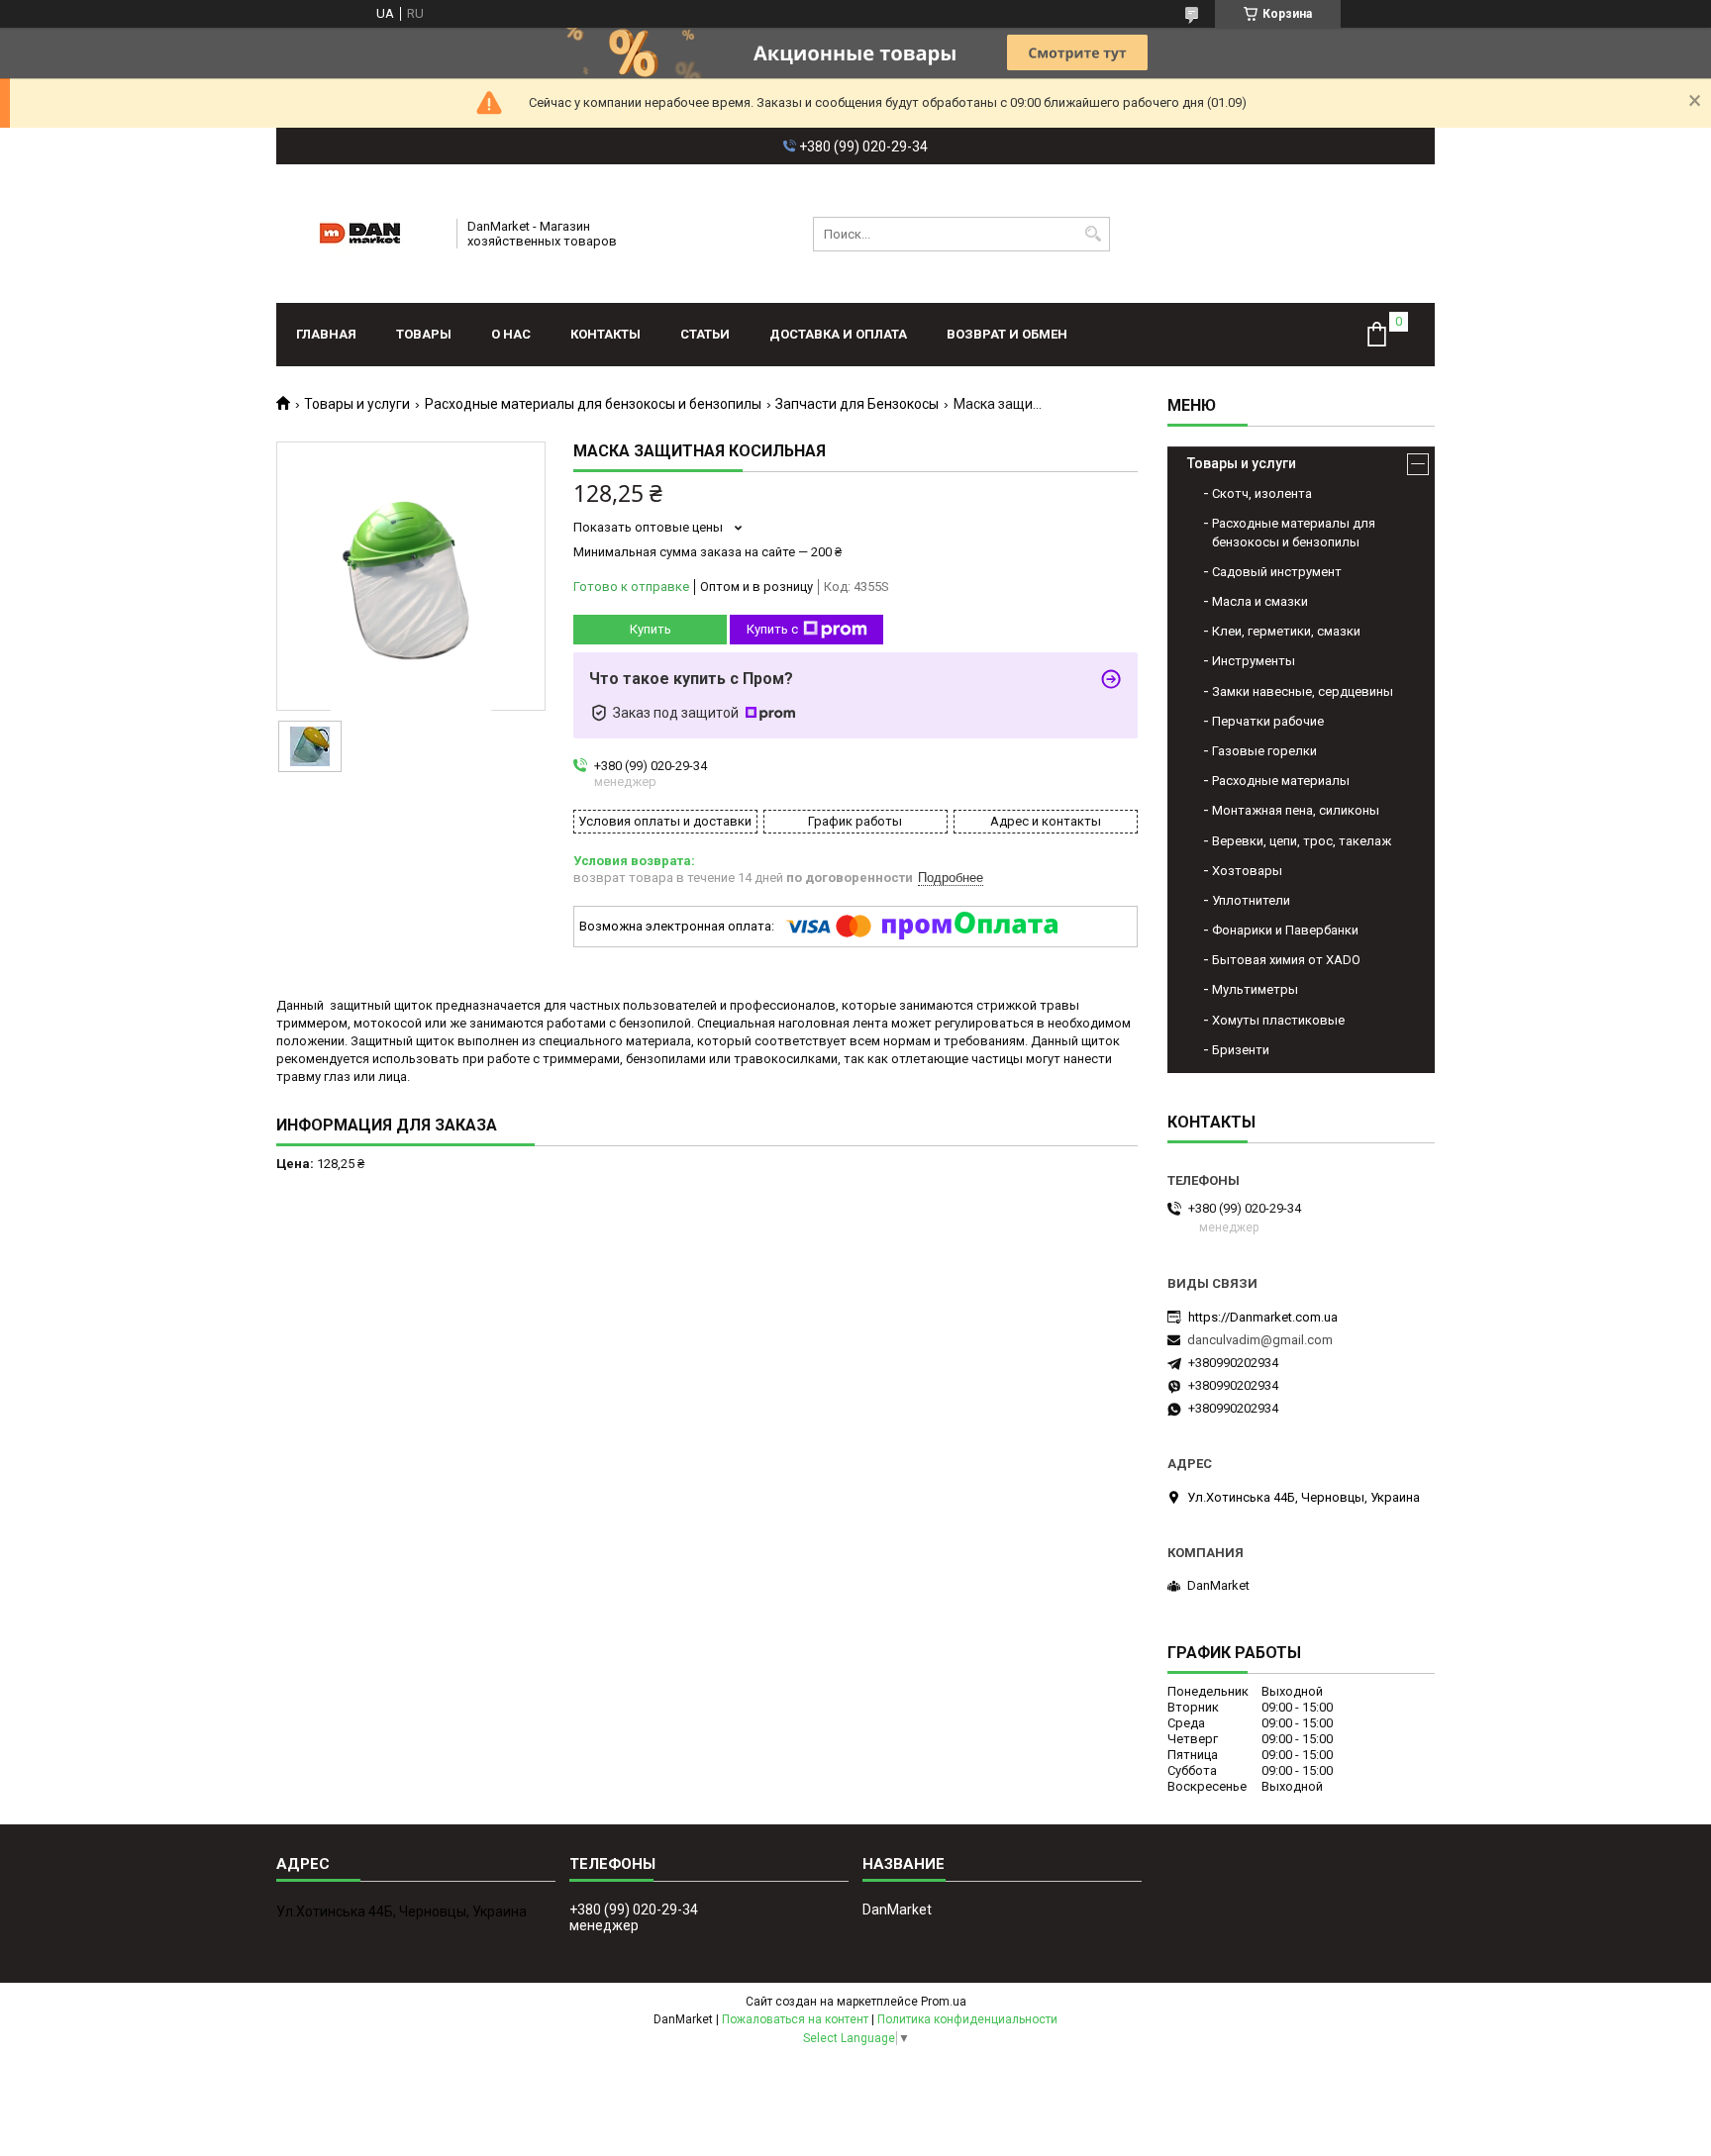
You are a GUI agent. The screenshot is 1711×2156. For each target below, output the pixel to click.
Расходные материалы (1281, 781)
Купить (651, 629)
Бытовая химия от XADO (1286, 960)
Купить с (772, 629)
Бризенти (1241, 1050)
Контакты (605, 334)
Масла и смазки (1260, 601)
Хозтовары (1247, 871)
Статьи (705, 334)
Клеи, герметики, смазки (1286, 631)
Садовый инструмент (1277, 572)
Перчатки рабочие (1268, 721)
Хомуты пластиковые (1278, 1020)
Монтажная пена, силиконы (1296, 810)
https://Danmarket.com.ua (1263, 1317)
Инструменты (1254, 661)
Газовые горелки (1264, 751)
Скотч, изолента (1262, 493)
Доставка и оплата (838, 334)
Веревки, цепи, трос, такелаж (1302, 841)
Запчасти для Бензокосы (857, 404)
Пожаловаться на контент (795, 2019)
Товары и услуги (357, 404)
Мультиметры (1255, 989)
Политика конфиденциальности (967, 2019)
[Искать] (1093, 234)
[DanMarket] (360, 234)
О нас (511, 334)
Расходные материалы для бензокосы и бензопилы (593, 404)
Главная (326, 334)
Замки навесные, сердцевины (1303, 691)
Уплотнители (1251, 900)
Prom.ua (944, 2002)
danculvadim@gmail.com (1260, 1340)
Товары (424, 334)
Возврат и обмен (1007, 334)
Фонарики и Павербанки (1285, 930)
